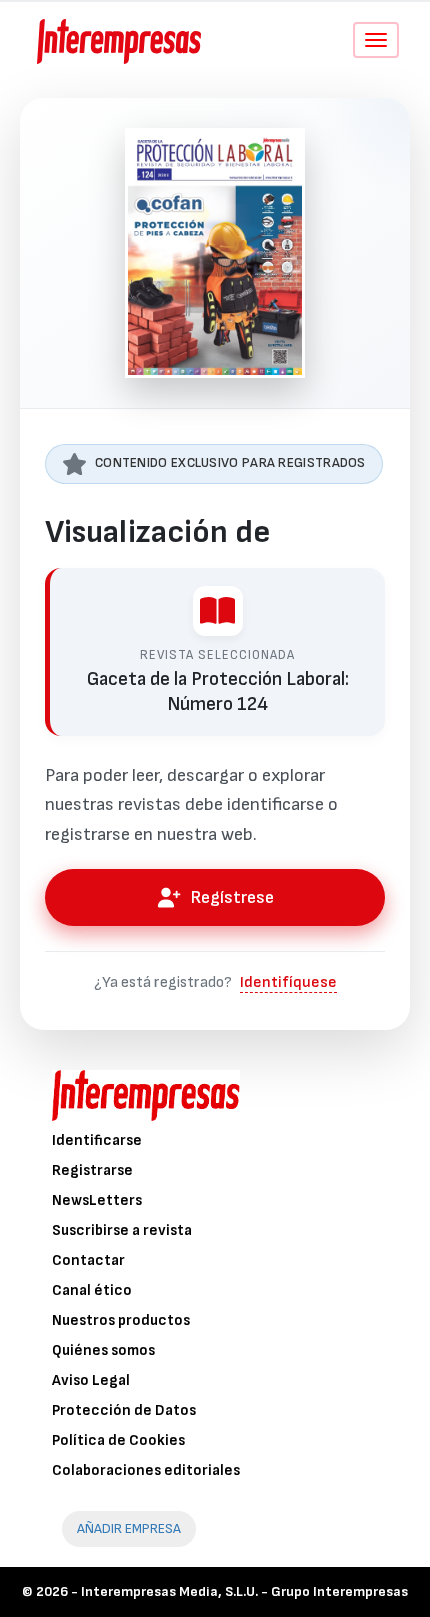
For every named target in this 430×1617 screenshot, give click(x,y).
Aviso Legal (91, 1380)
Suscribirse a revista (122, 1230)
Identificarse (97, 1140)
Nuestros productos (121, 1320)
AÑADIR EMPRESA (129, 1528)
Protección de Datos (124, 1410)
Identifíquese (288, 982)
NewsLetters (97, 1200)
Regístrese (232, 897)
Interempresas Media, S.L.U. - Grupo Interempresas (244, 1591)
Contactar (88, 1260)
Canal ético (92, 1290)
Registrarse (92, 1170)
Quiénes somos (103, 1350)
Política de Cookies (118, 1440)
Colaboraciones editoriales (146, 1470)
